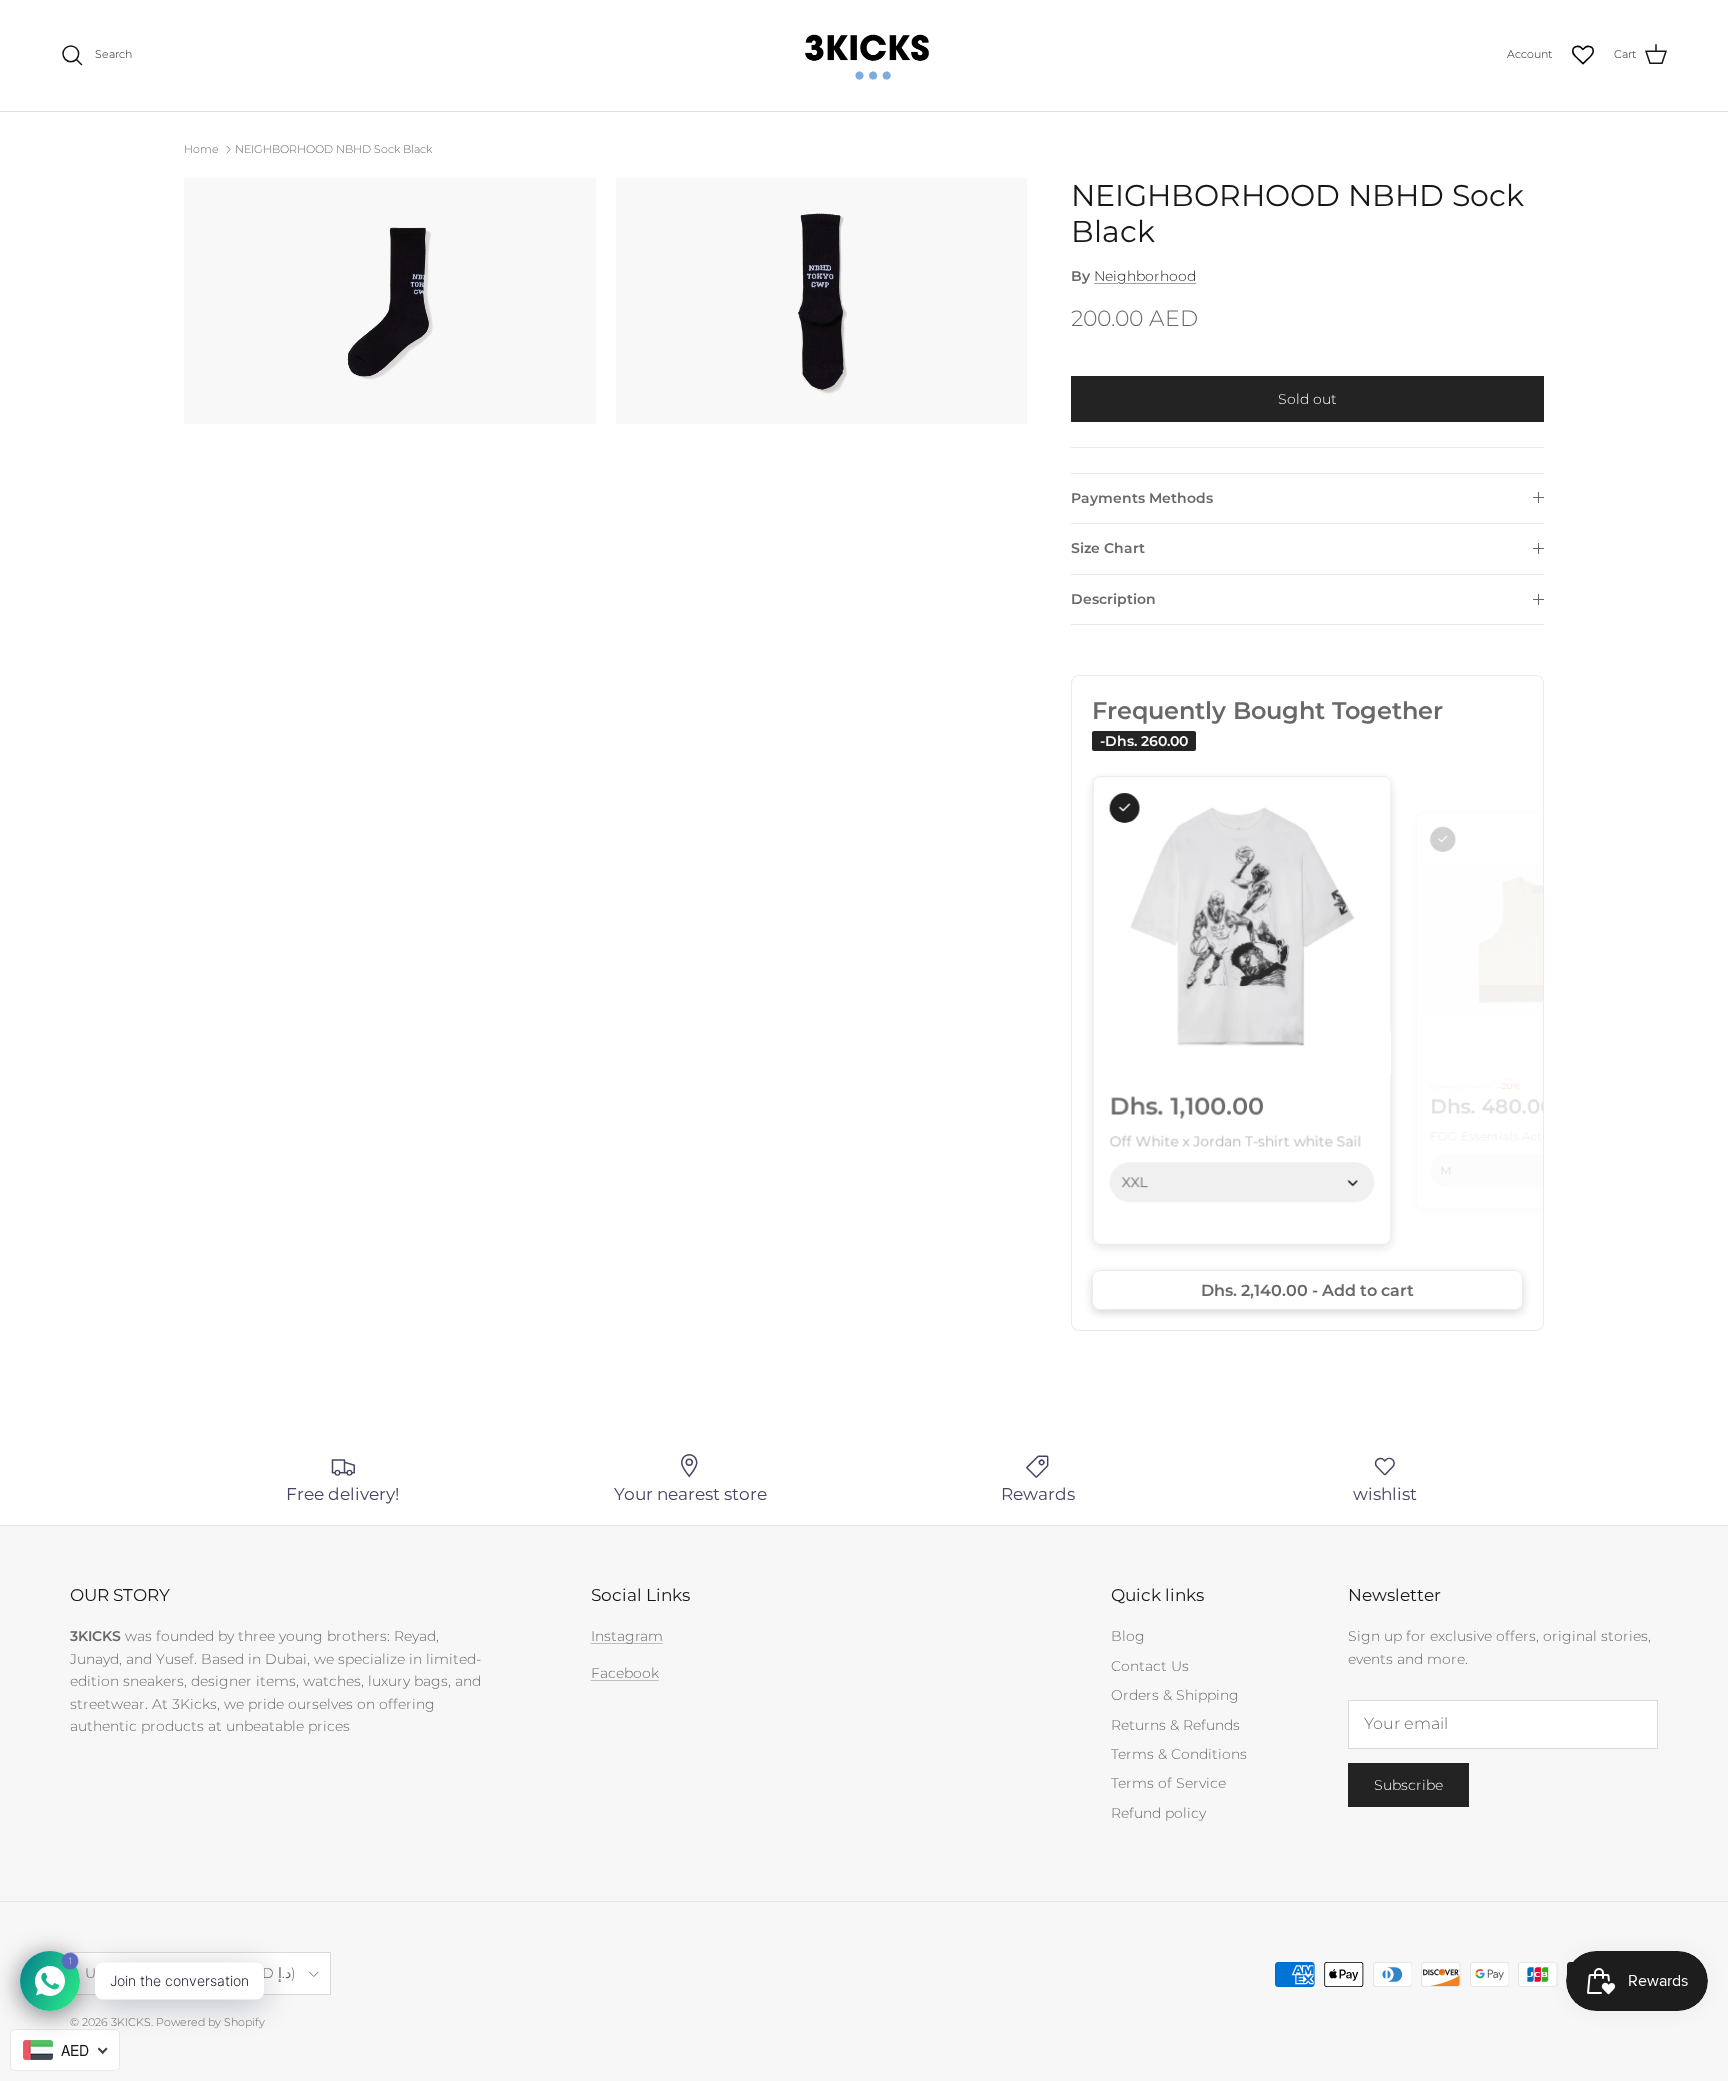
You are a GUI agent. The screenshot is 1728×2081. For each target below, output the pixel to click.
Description (1113, 599)
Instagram (627, 1636)
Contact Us (1150, 1666)
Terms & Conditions (1179, 1754)
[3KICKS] (864, 55)
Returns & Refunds (1175, 1725)
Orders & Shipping (1175, 1695)
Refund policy (1158, 1813)
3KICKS (131, 2022)
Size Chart (1108, 548)
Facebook (625, 1673)
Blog (1128, 1636)
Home (201, 149)
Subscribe (1408, 1785)
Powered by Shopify (210, 2022)
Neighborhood (1145, 276)
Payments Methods (1142, 498)
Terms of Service (1168, 1783)
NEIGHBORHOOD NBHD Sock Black (333, 149)
